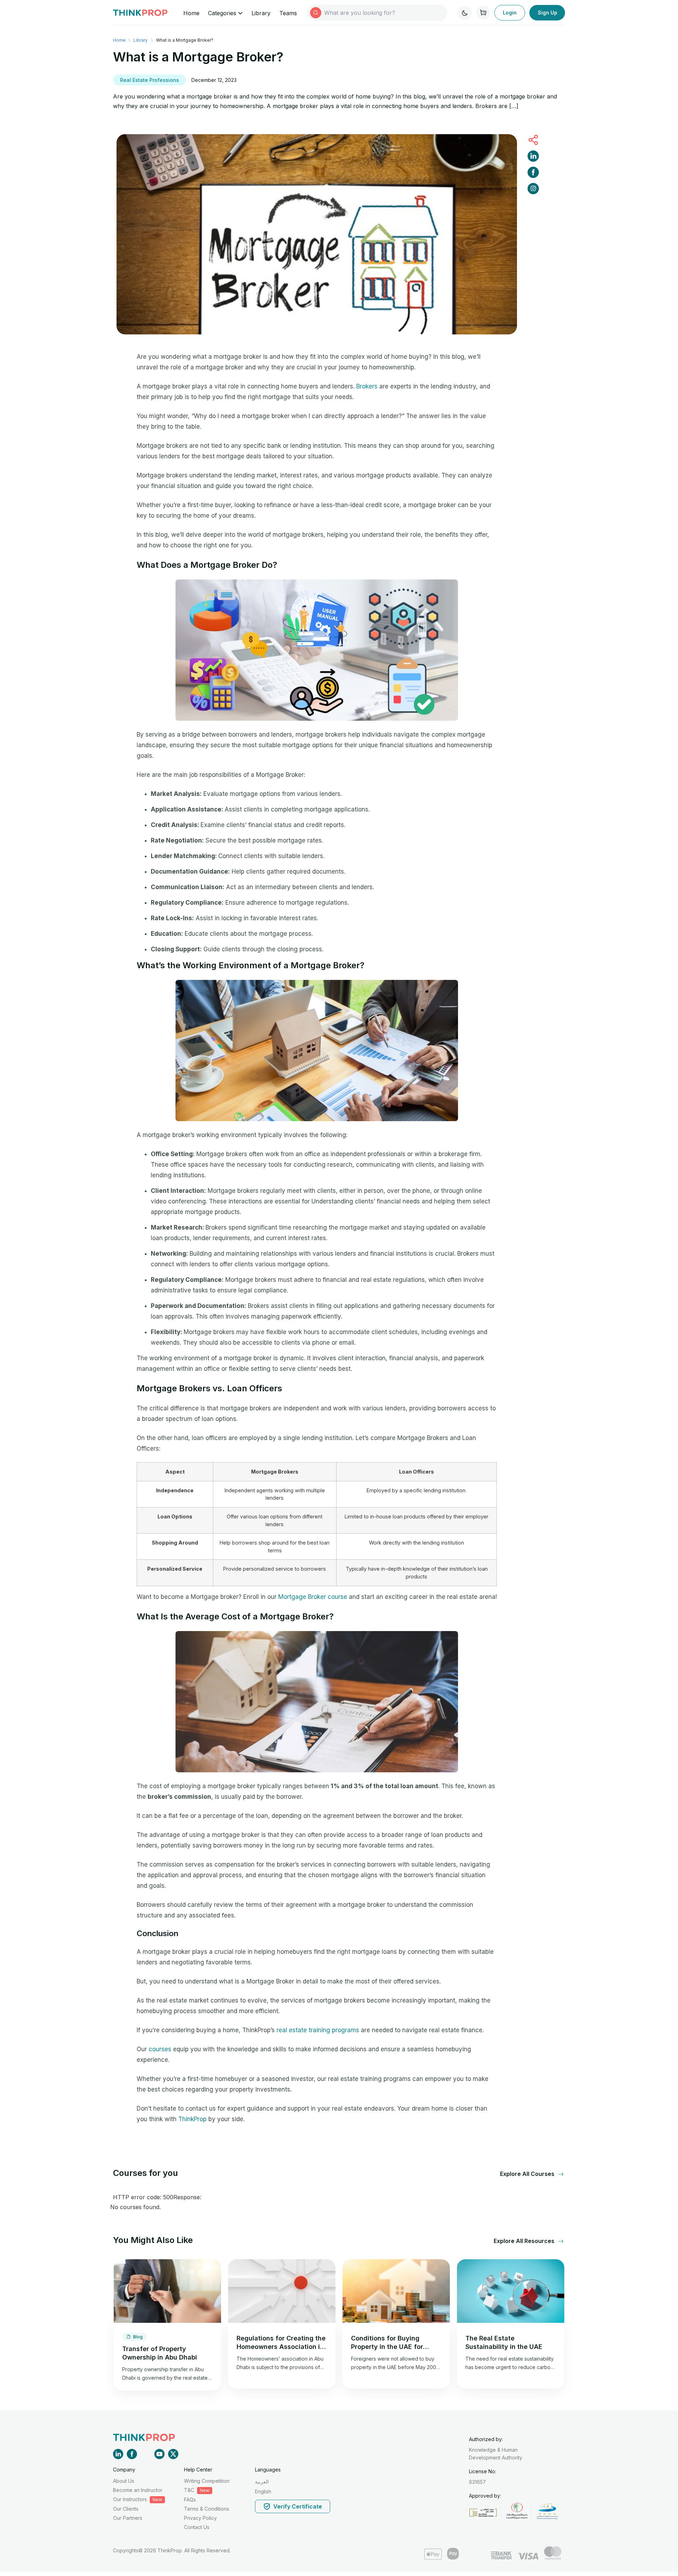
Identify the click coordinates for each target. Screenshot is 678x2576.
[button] (528, 2174)
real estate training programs (318, 2030)
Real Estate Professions (150, 80)
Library (261, 13)
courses (160, 2049)
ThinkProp (192, 2119)
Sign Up (548, 13)
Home (191, 13)
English (263, 2491)
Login (510, 13)
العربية (262, 2482)
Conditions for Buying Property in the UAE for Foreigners (387, 2343)
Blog (138, 2337)
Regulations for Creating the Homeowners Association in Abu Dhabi (281, 2343)
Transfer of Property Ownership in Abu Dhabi (160, 2353)
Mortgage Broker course (313, 1597)
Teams (288, 13)
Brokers (367, 386)
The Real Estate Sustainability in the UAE (504, 2342)
